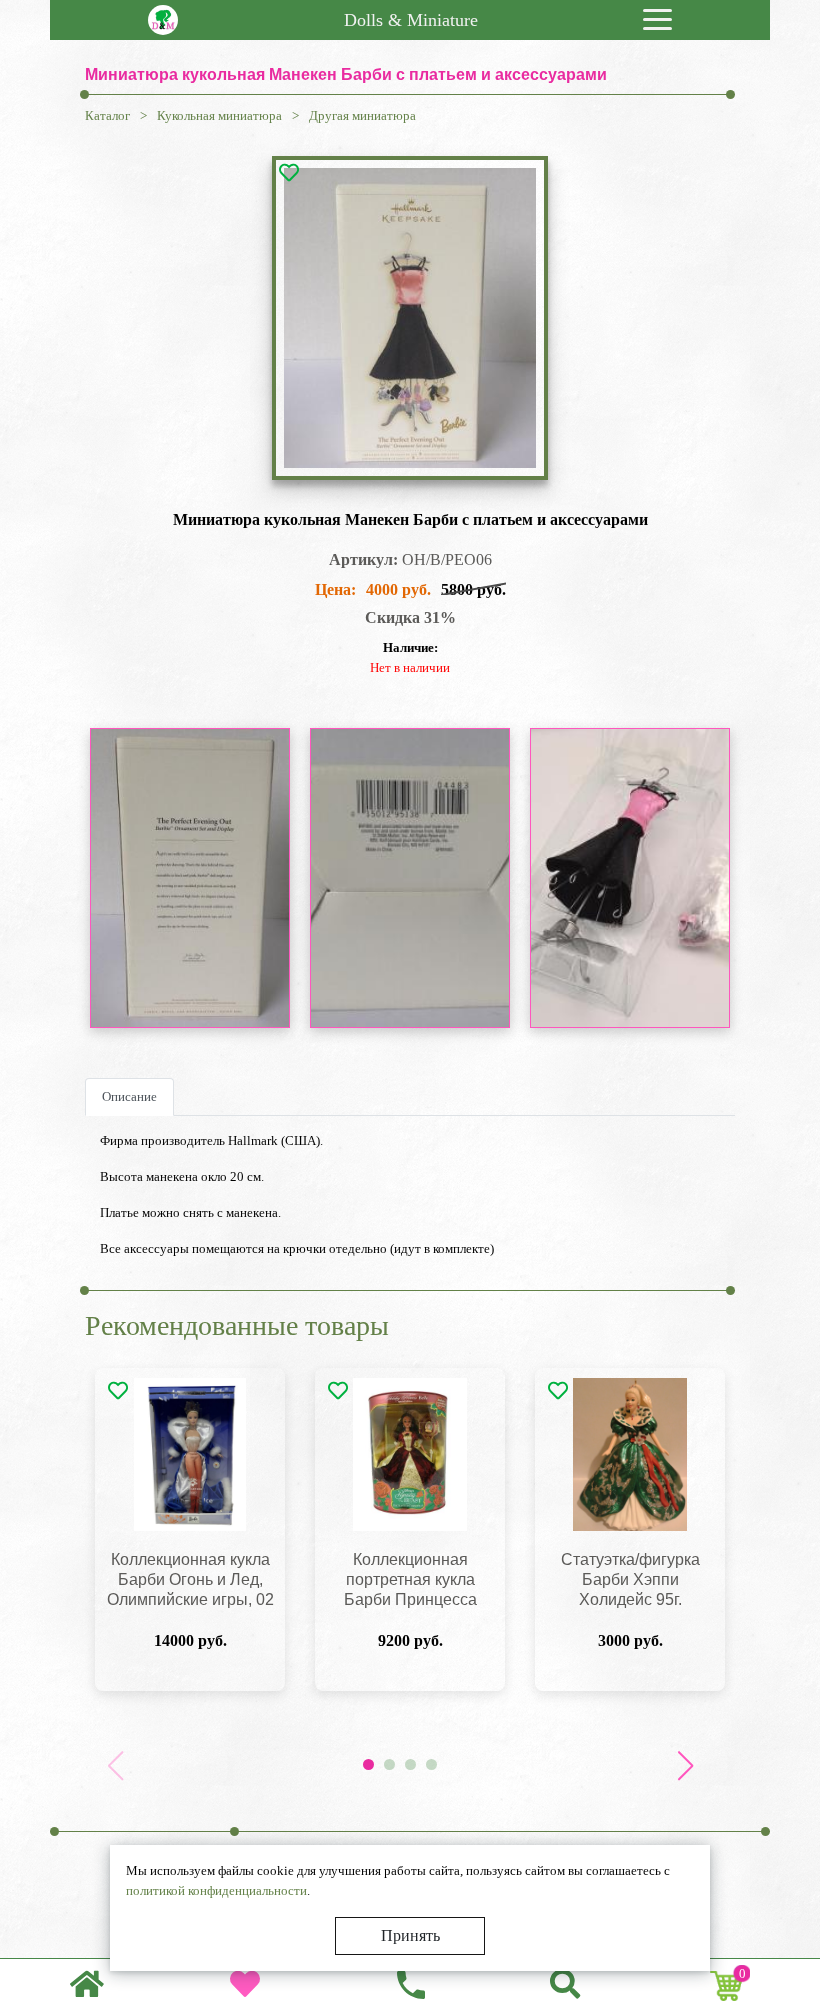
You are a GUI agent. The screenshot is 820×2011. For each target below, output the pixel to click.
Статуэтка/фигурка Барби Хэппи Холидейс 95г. (630, 1579)
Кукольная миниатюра (219, 115)
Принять (410, 1935)
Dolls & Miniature (411, 20)
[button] (685, 1766)
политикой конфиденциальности (216, 1890)
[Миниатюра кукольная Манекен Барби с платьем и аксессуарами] (410, 318)
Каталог (107, 115)
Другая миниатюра (362, 115)
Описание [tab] (129, 1096)
